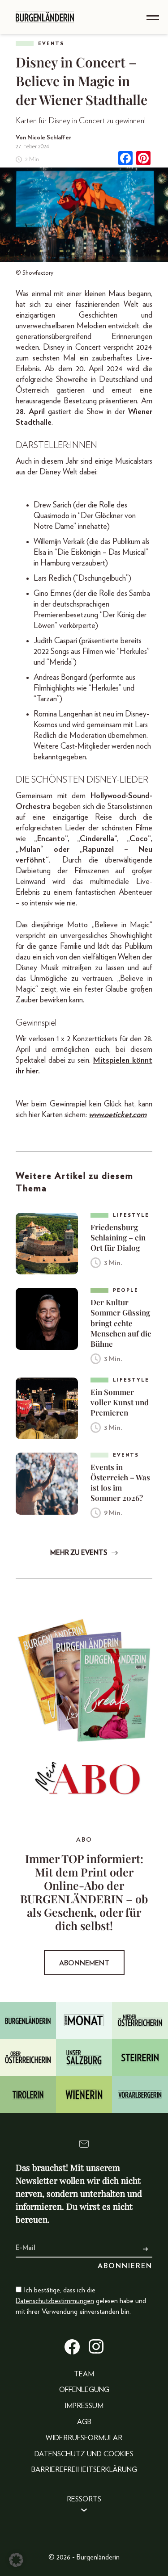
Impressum (84, 2406)
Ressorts (84, 2499)
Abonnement (84, 1963)
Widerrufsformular (84, 2438)
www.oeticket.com (118, 1115)
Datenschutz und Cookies (84, 2454)
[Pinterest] (143, 159)
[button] (16, 2560)
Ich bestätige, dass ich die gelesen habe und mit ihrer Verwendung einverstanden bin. (81, 2301)
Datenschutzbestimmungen (55, 2301)
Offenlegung (84, 2390)
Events (51, 44)
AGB (84, 2422)
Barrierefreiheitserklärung (84, 2470)
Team (84, 2374)
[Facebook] (125, 159)
